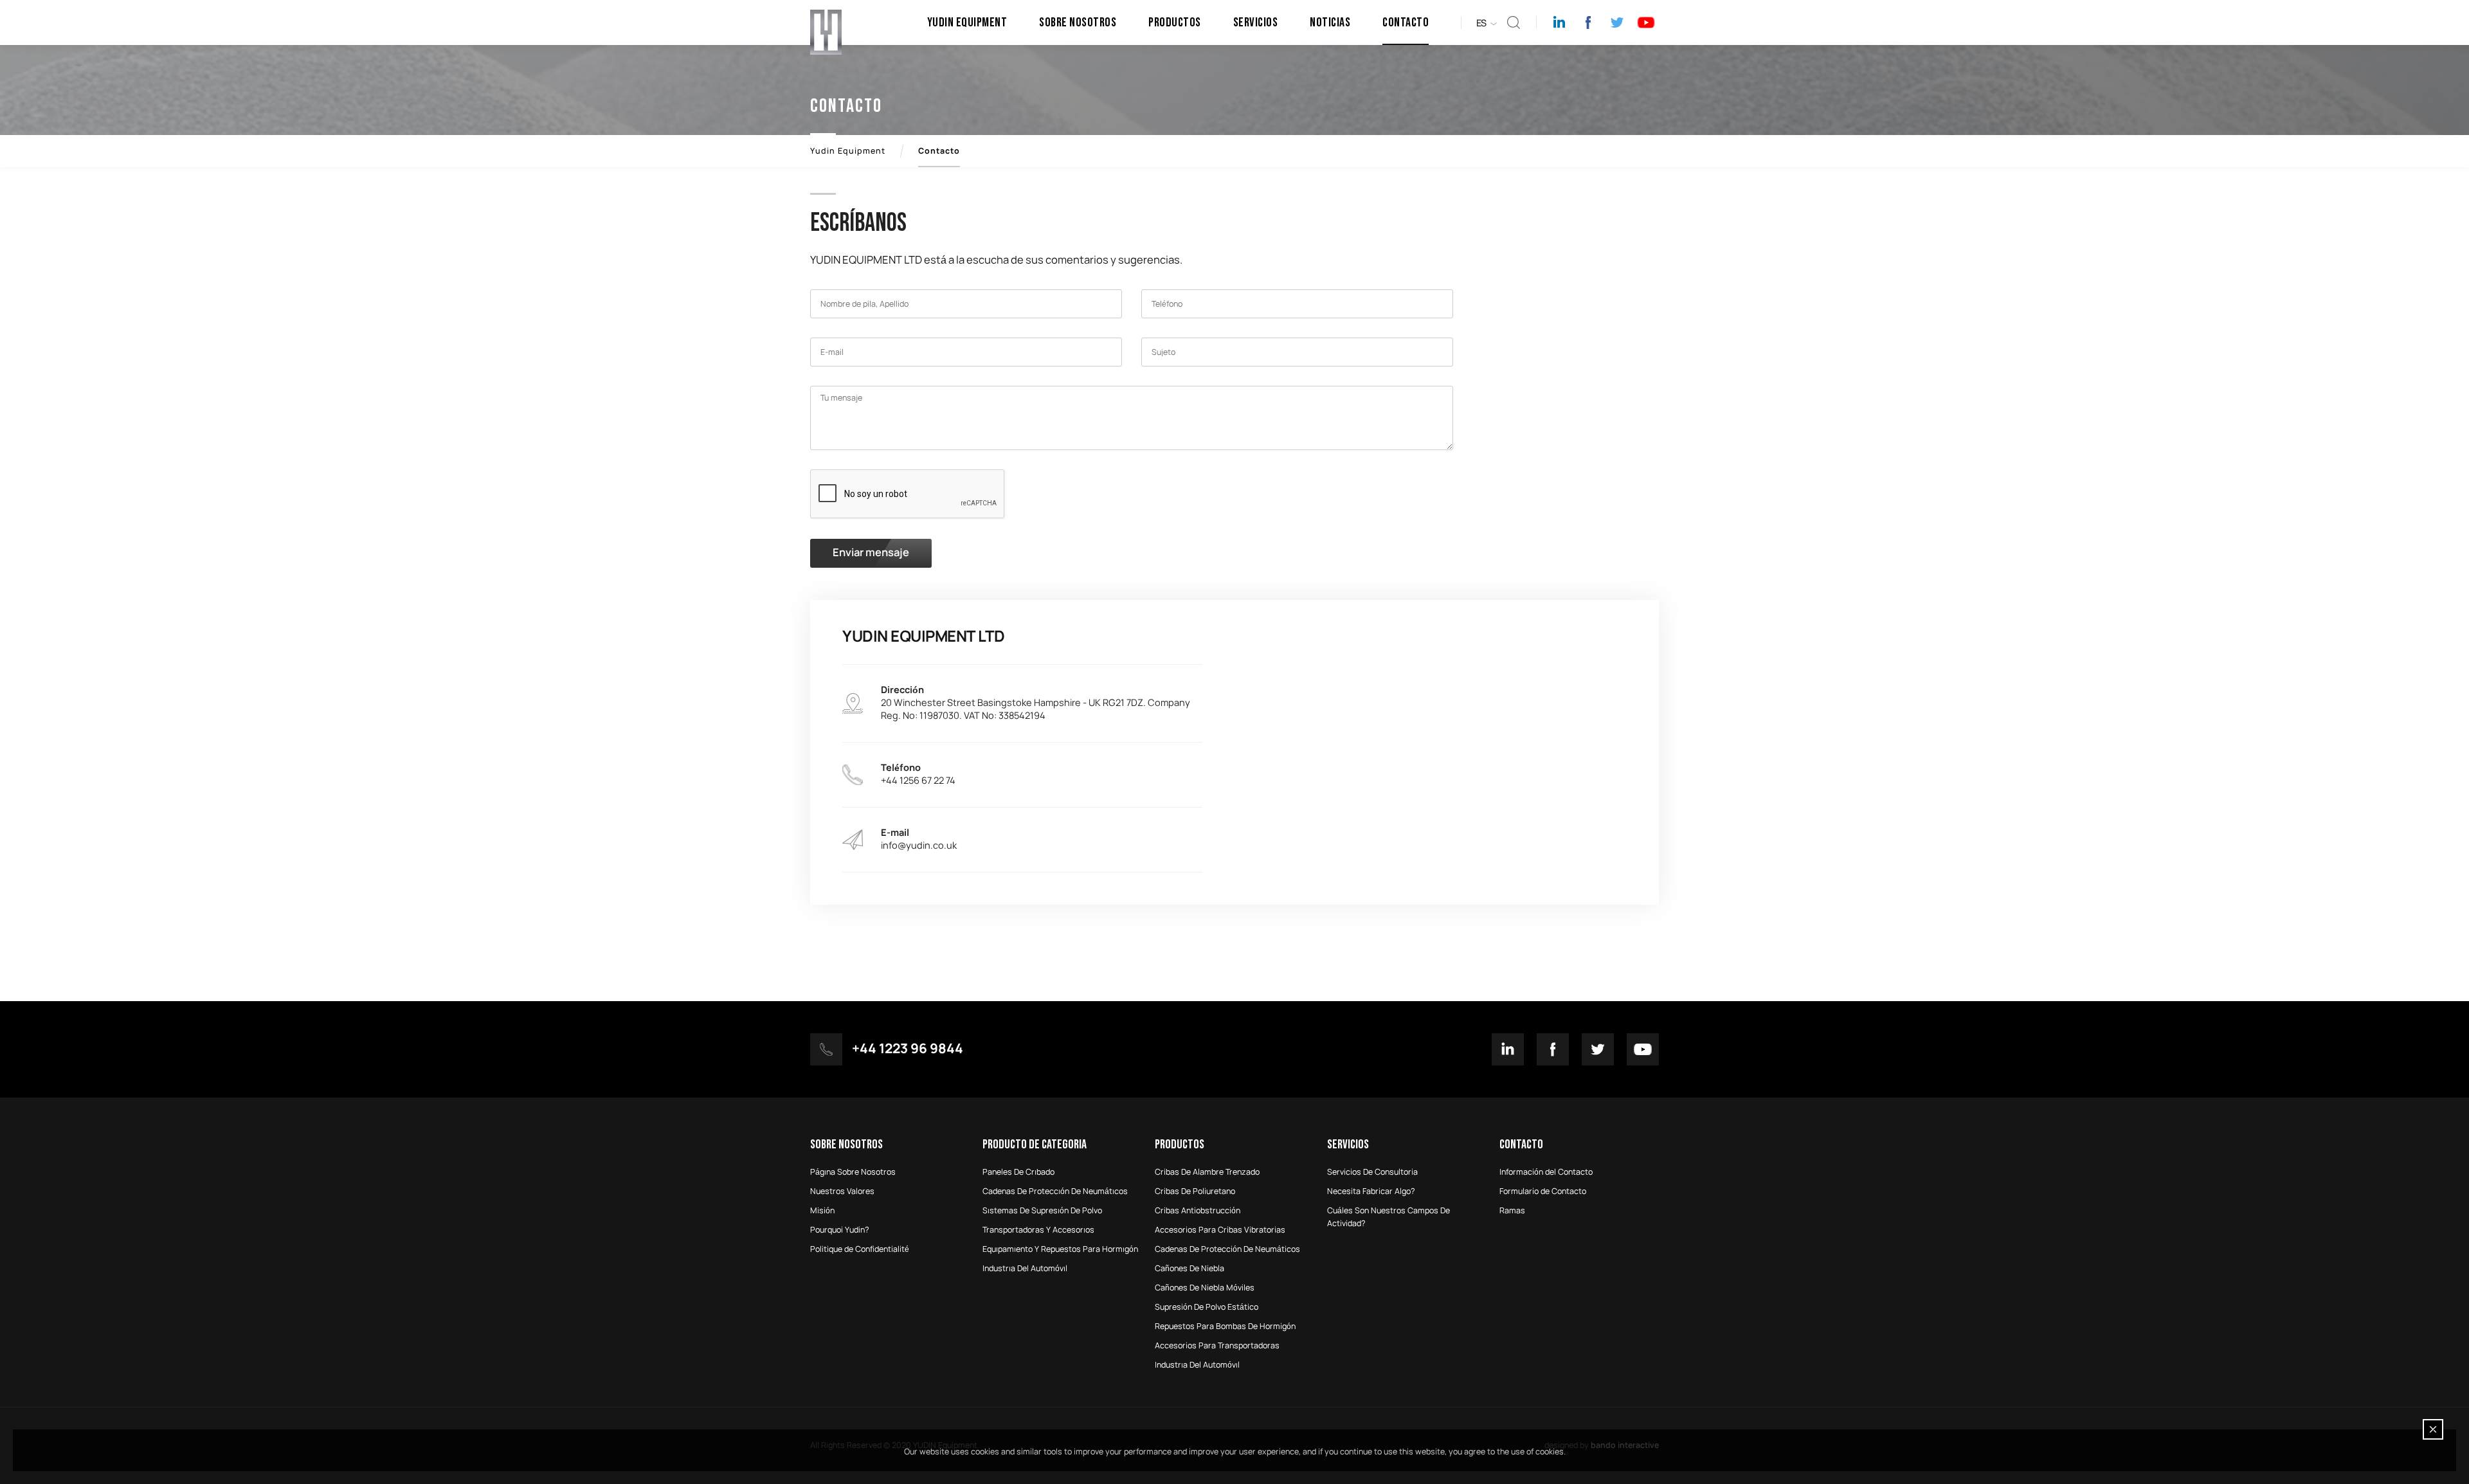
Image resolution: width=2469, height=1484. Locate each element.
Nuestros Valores (842, 1191)
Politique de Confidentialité (860, 1249)
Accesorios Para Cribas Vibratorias (1220, 1230)
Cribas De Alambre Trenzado (1207, 1172)
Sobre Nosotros (1078, 23)
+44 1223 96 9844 (908, 1049)
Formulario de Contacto (1543, 1191)
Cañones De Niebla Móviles (1205, 1288)
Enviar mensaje (871, 553)
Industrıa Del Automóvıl (1025, 1269)
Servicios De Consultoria (1372, 1172)
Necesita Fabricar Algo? (1371, 1191)
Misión (822, 1211)
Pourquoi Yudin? (840, 1230)
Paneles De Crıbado (1018, 1172)
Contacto (1406, 23)
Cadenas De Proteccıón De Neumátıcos (1055, 1191)
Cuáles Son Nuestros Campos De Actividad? (1388, 1217)
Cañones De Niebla (1189, 1269)
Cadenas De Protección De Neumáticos (1227, 1249)
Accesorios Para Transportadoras (1217, 1346)
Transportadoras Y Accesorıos (1038, 1230)
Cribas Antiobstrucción (1198, 1211)
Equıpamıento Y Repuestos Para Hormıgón (1060, 1249)
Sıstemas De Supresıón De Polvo (1042, 1211)
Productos (1175, 23)
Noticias (1330, 23)
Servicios (1256, 23)
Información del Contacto (1546, 1172)
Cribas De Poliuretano (1195, 1191)
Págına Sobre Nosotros (853, 1172)
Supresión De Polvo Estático (1207, 1307)
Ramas (1512, 1211)
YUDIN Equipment (967, 23)
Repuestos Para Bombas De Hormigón (1225, 1326)
